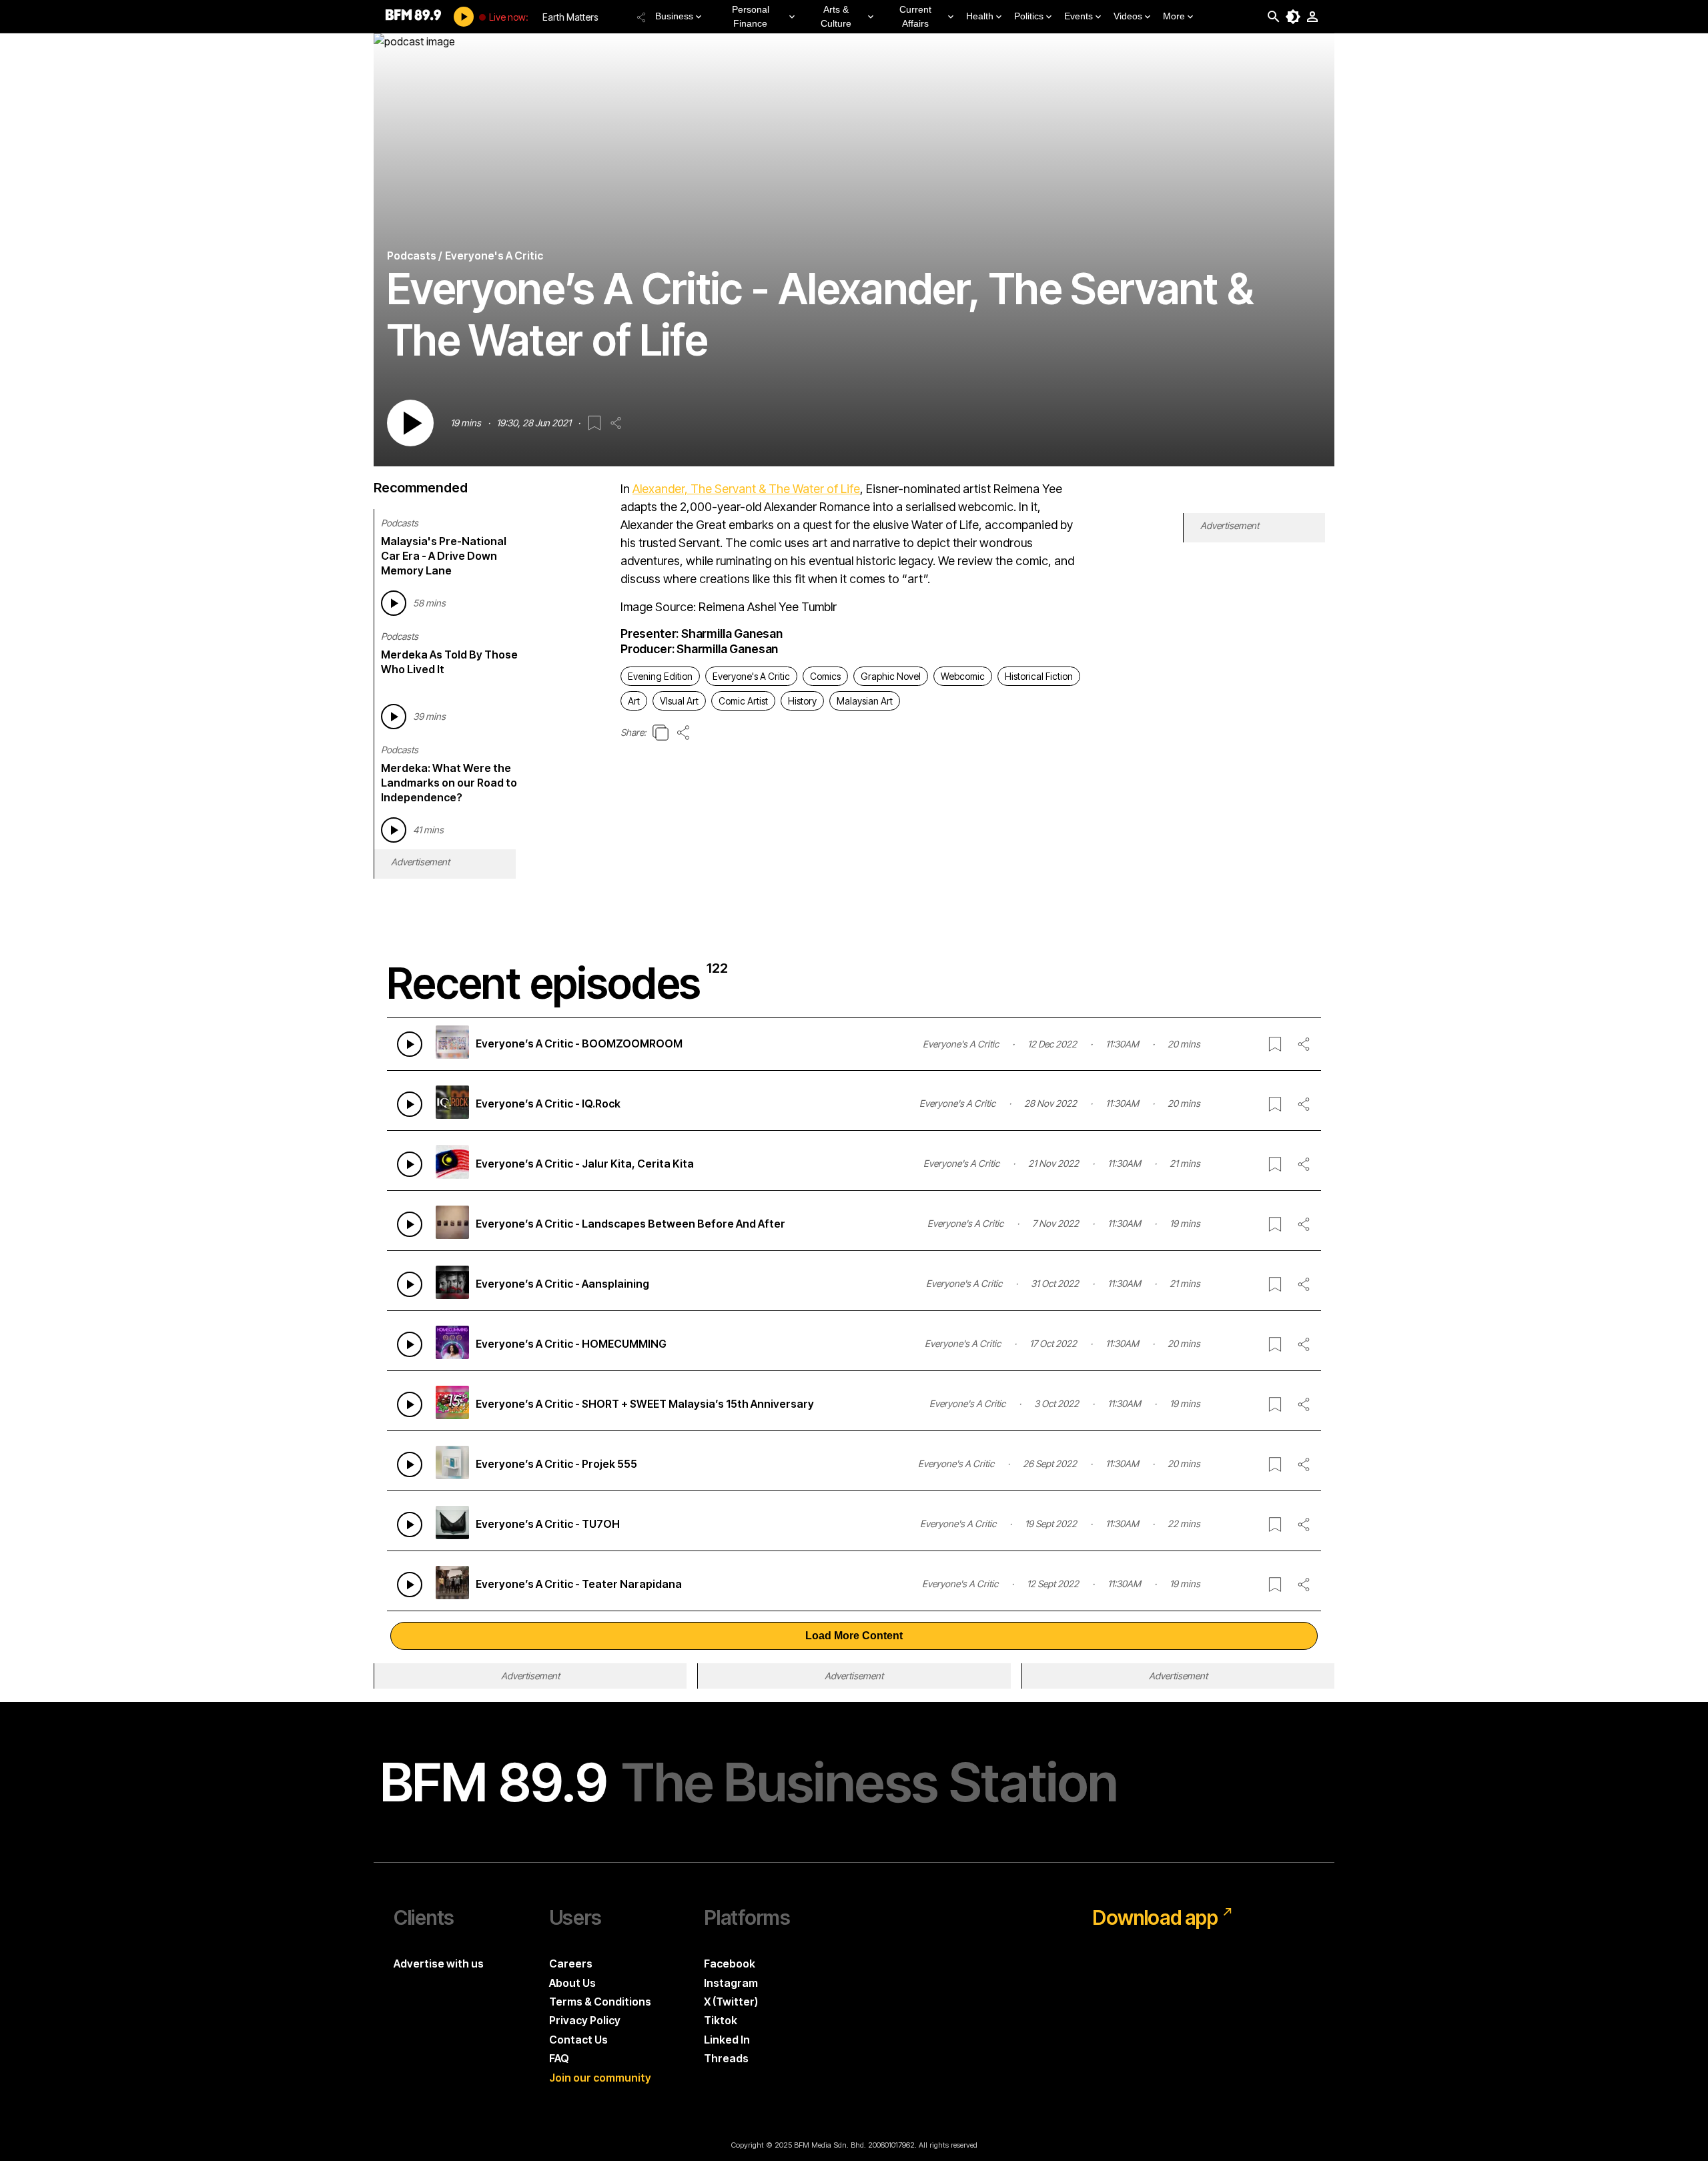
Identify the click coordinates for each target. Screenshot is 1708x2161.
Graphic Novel (891, 676)
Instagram (731, 1983)
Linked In (727, 2040)
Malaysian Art (865, 701)
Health (980, 16)
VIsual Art (679, 701)
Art (634, 701)
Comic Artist (743, 701)
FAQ (559, 2058)
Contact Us (578, 2040)
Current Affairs (915, 16)
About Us (572, 1983)
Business (674, 16)
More (1174, 16)
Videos (1128, 16)
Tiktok (721, 2020)
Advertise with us (439, 1964)
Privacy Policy (585, 2020)
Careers (571, 1964)
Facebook (730, 1964)
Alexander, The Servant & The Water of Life (746, 489)
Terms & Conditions (600, 2002)
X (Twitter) (731, 2002)
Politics (1029, 16)
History (802, 701)
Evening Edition (660, 676)
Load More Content (854, 1636)
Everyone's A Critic (751, 676)
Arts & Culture (836, 16)
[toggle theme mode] (1293, 17)
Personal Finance (751, 16)
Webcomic (963, 676)
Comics (825, 676)
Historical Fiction (1039, 676)
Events (1079, 16)
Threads (726, 2058)
